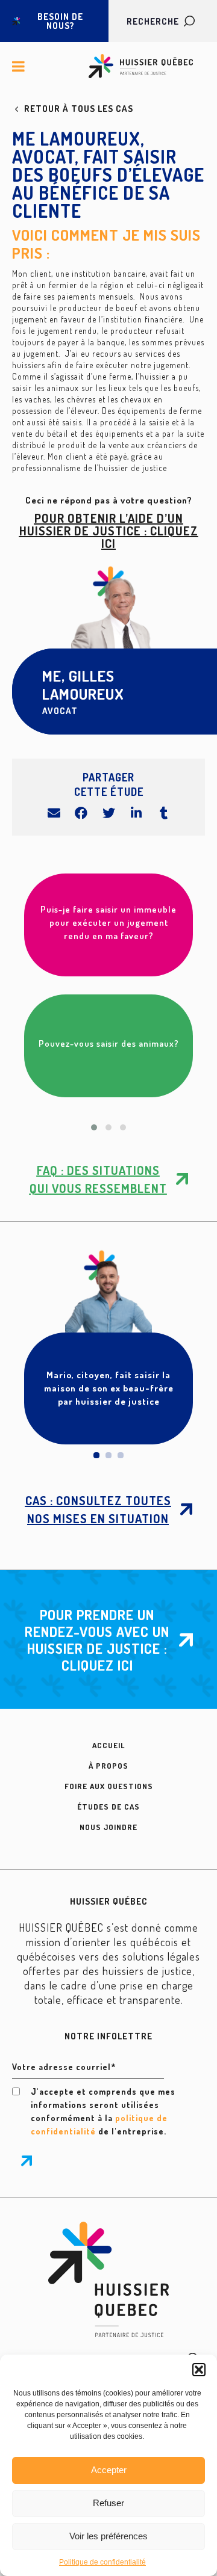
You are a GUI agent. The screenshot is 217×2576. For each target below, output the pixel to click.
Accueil (108, 1745)
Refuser (108, 2503)
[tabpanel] (108, 1348)
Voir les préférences (108, 2536)
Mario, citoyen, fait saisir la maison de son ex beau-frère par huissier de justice (109, 1388)
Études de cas (108, 1807)
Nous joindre (108, 1827)
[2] (108, 1455)
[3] (121, 1455)
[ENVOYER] (27, 2161)
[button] (199, 2370)
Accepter (109, 2470)
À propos (108, 1766)
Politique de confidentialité (102, 2562)
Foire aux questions (109, 1786)
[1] (96, 1455)
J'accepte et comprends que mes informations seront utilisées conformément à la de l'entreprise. (103, 2111)
